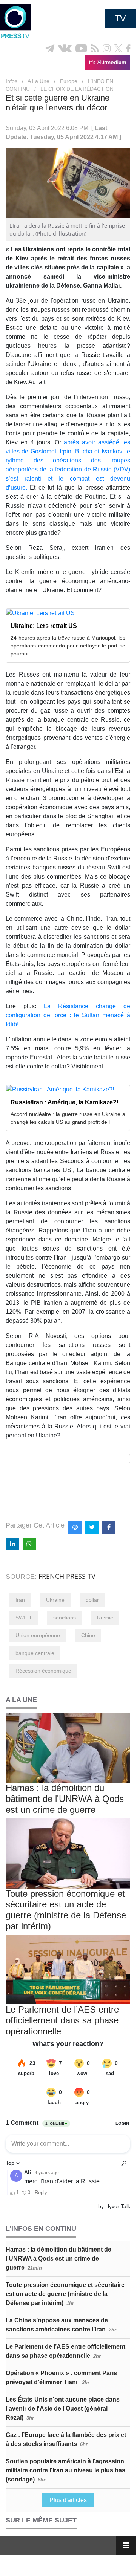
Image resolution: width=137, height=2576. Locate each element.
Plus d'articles (68, 2500)
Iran (20, 1600)
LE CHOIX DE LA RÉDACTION (77, 89)
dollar (92, 1600)
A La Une (38, 81)
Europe (69, 81)
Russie (105, 1618)
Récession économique (43, 1671)
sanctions (65, 1618)
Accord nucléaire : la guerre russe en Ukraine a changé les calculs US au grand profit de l (68, 1118)
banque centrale (35, 1653)
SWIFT (24, 1618)
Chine (88, 1635)
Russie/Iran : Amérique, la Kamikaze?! (65, 1102)
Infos (12, 81)
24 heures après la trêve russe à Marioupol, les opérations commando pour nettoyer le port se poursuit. (68, 646)
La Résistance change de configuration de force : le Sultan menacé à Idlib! (68, 1015)
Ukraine (55, 1600)
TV (120, 18)
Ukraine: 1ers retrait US (44, 626)
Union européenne (38, 1635)
